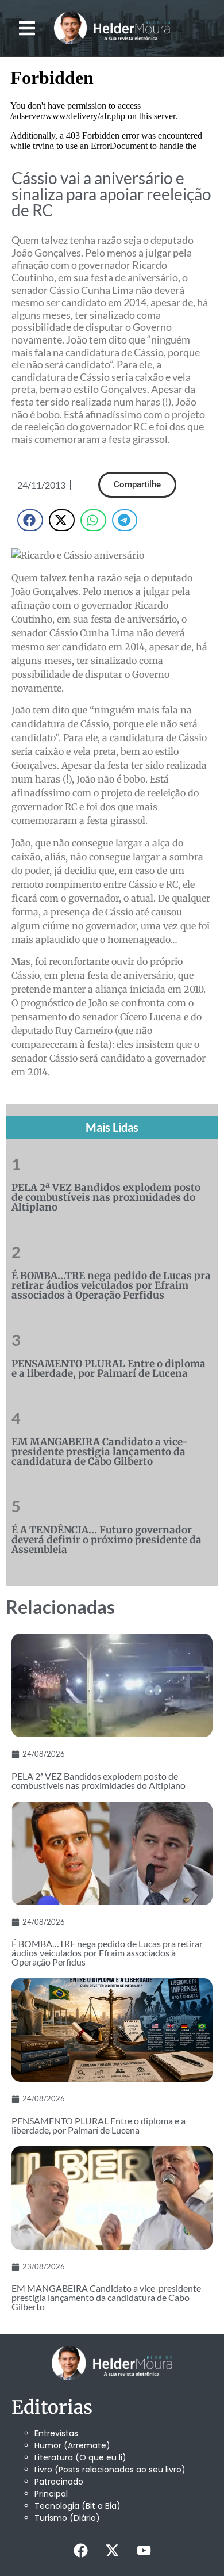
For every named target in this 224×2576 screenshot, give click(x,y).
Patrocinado (59, 2482)
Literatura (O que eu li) (80, 2457)
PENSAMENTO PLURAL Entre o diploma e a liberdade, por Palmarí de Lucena (109, 1369)
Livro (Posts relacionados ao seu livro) (110, 2470)
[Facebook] (80, 2550)
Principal (51, 2494)
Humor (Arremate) (72, 2445)
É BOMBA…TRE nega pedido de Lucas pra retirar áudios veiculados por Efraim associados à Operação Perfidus (111, 1285)
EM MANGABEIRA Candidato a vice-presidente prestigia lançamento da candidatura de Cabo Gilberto (100, 1452)
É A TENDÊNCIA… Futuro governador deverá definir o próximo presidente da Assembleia (107, 1540)
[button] (27, 28)
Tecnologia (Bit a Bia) (78, 2506)
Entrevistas (56, 2433)
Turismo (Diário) (67, 2518)
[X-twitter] (112, 2550)
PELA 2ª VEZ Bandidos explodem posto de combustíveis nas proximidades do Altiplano (106, 1197)
